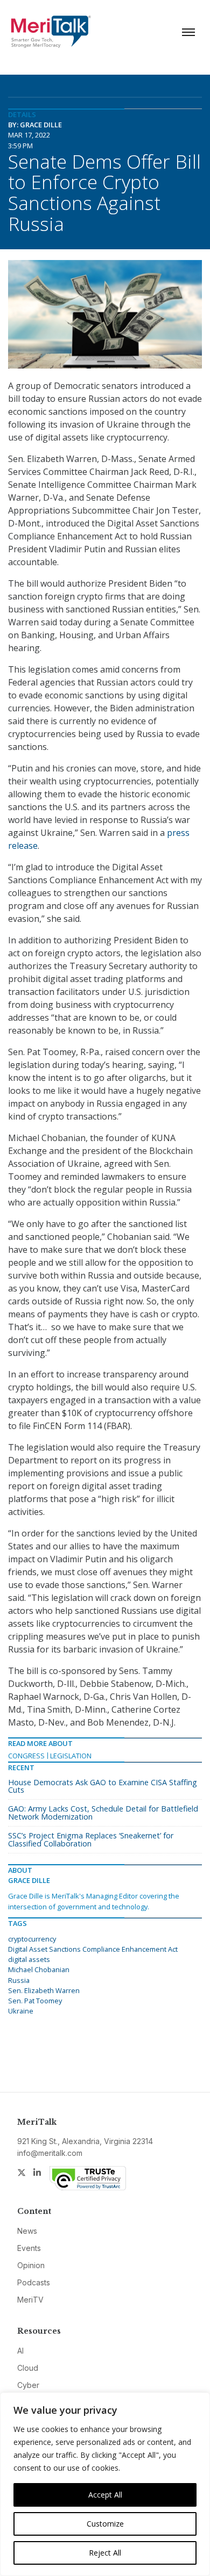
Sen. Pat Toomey (35, 2001)
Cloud (28, 2368)
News (27, 2231)
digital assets (29, 1959)
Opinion (31, 2265)
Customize (105, 2524)
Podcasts (34, 2282)
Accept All (105, 2495)
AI (20, 2351)
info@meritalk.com (50, 2153)
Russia (19, 1980)
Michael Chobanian (39, 1969)
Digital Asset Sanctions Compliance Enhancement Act (93, 1949)
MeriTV (30, 2300)
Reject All (105, 2553)
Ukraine (21, 2011)
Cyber (28, 2385)
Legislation (71, 1756)
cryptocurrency (32, 1939)
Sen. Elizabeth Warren (44, 1990)
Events (29, 2248)
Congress (26, 1756)
